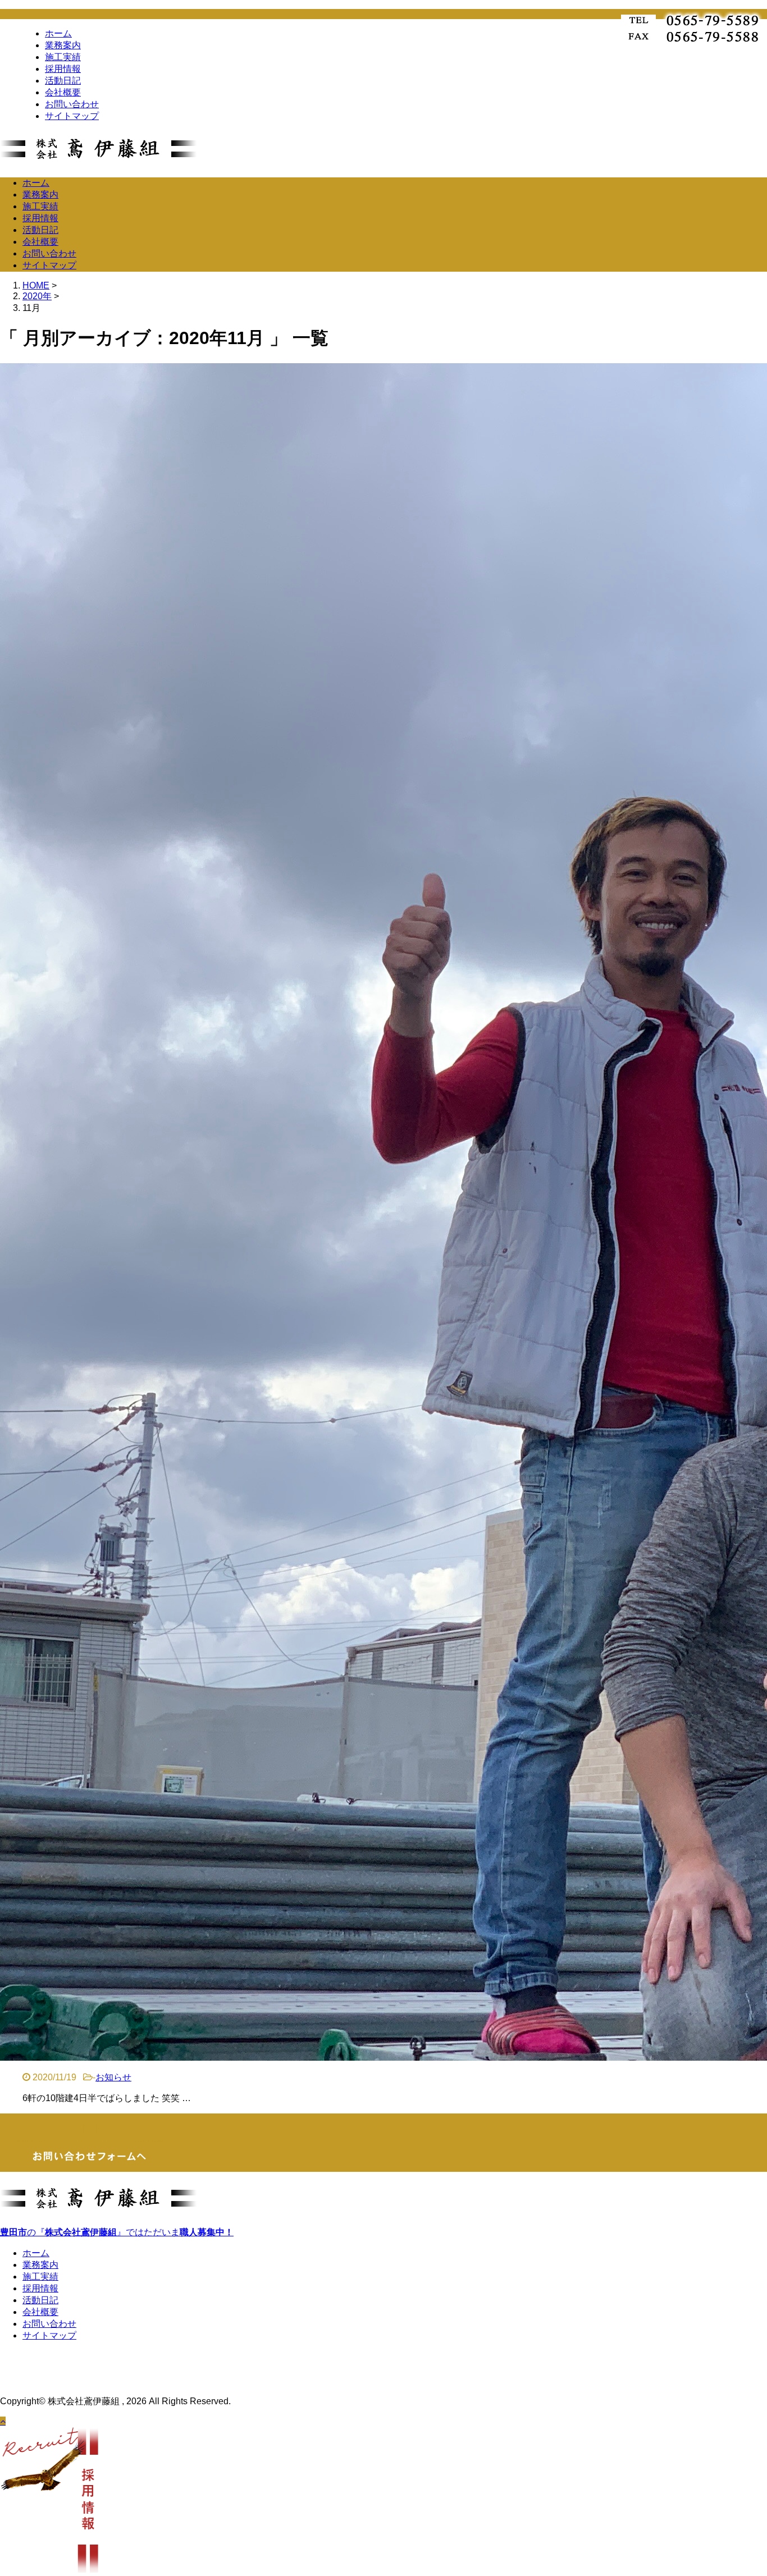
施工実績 (63, 57)
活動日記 (63, 81)
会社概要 (63, 92)
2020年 (37, 296)
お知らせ (113, 2077)
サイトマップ (72, 116)
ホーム (58, 33)
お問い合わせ (72, 104)
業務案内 (63, 45)
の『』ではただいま (117, 2232)
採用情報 (63, 69)
